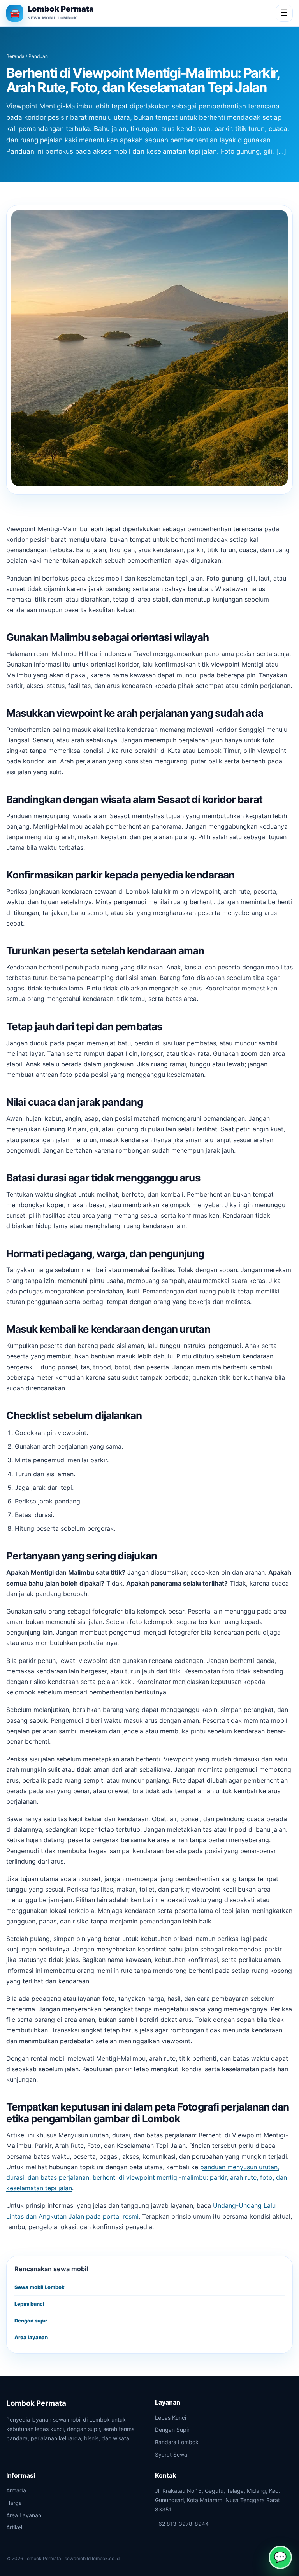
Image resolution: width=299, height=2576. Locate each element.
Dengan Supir (172, 2430)
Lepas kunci (29, 2304)
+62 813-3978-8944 (182, 2524)
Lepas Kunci (171, 2418)
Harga (14, 2503)
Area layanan (31, 2337)
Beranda (15, 56)
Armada (16, 2490)
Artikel (14, 2527)
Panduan (38, 56)
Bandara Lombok (177, 2442)
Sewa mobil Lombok (40, 2287)
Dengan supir (31, 2320)
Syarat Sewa (171, 2454)
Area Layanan (24, 2515)
